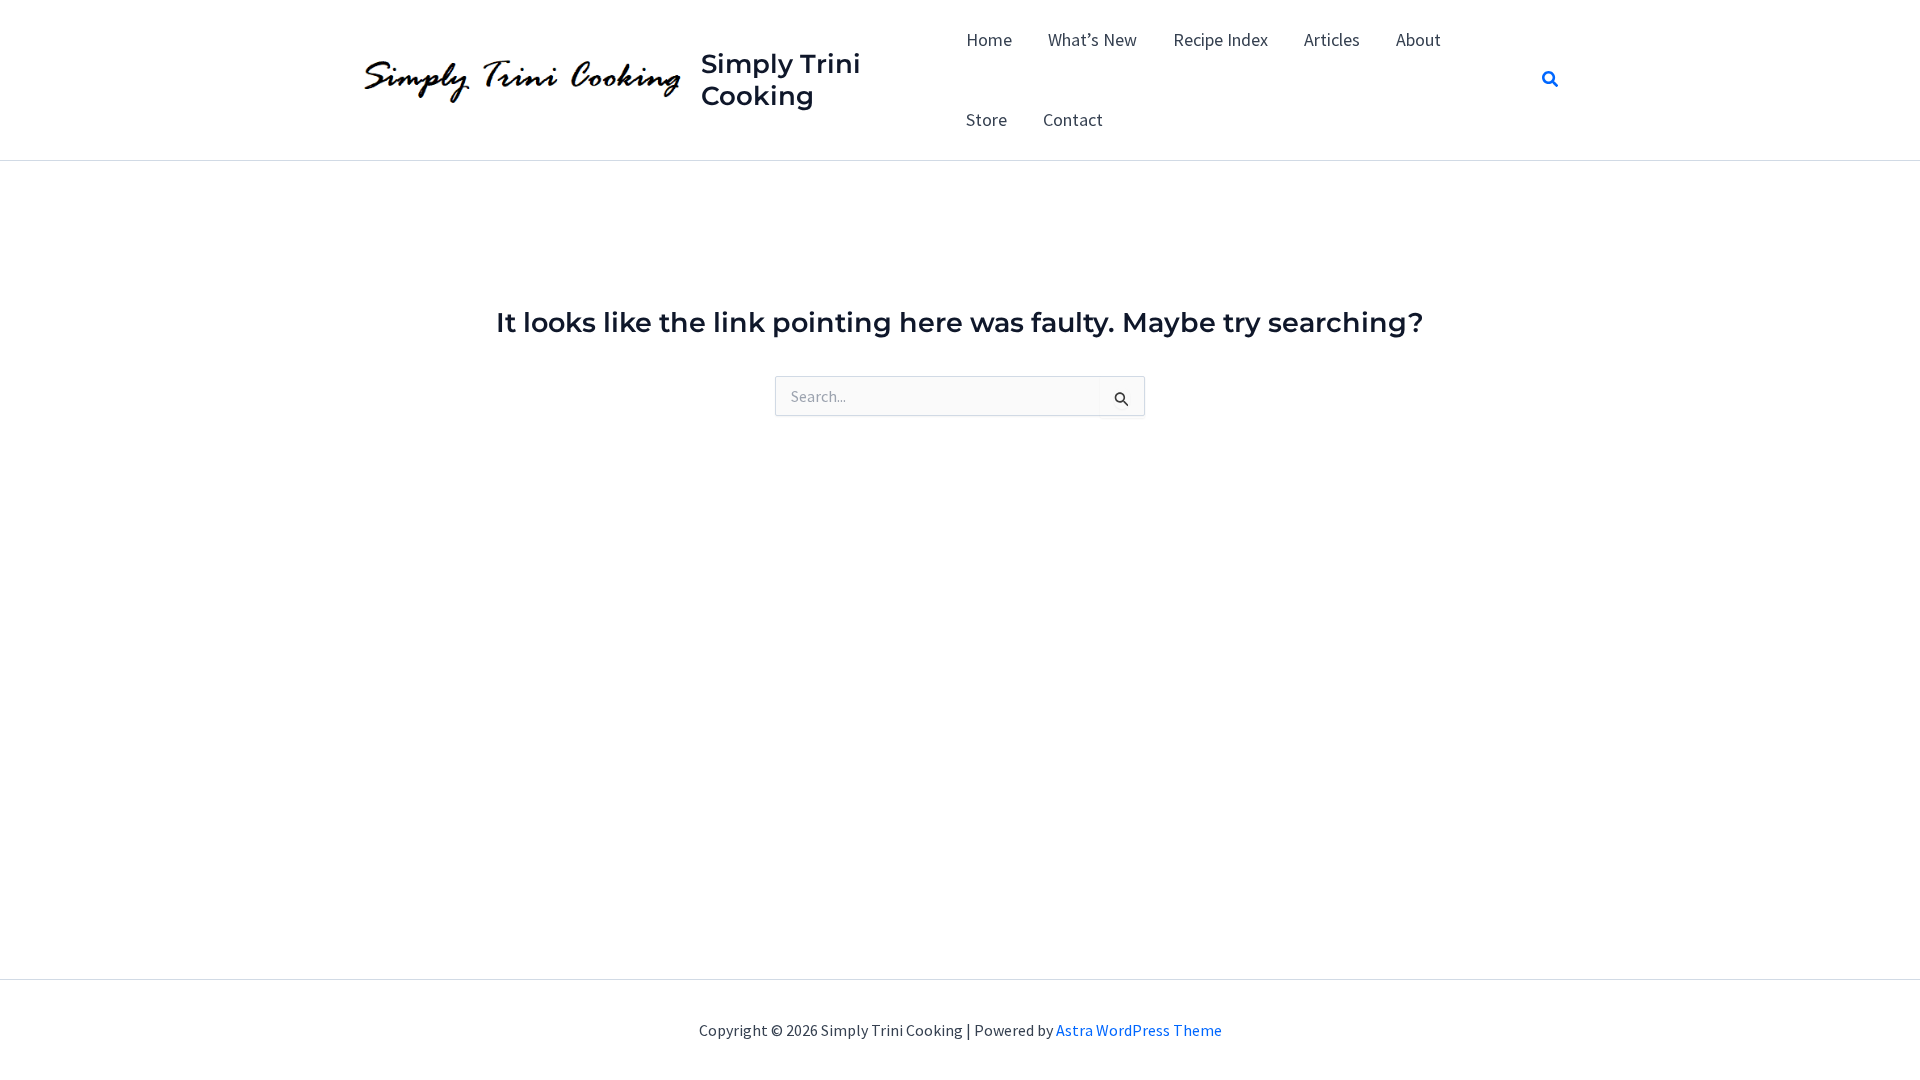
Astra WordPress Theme (1139, 1030)
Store (986, 119)
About (1418, 39)
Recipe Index (1220, 39)
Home (989, 39)
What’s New (1092, 39)
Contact (1073, 119)
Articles (1332, 39)
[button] (1551, 80)
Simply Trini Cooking (781, 80)
